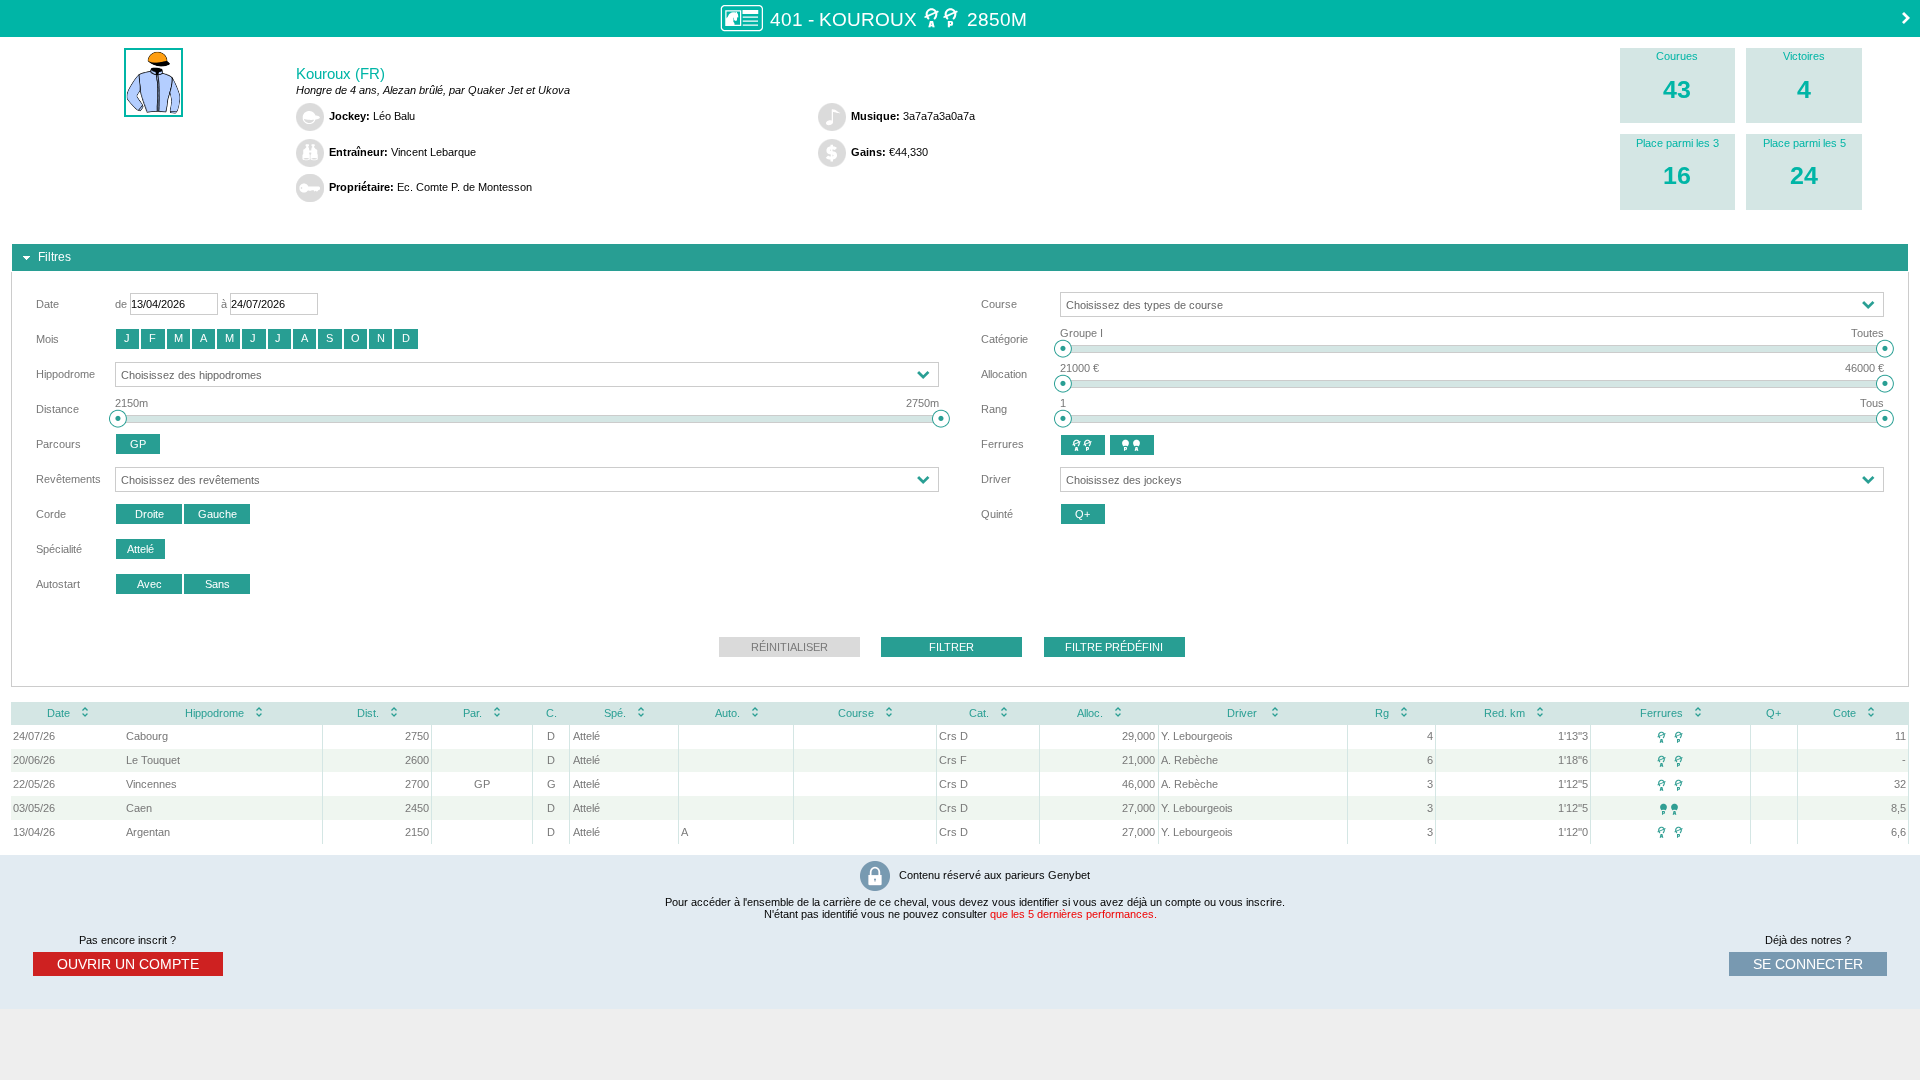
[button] (127, 339)
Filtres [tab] (54, 257)
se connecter (1808, 964)
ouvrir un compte (128, 964)
